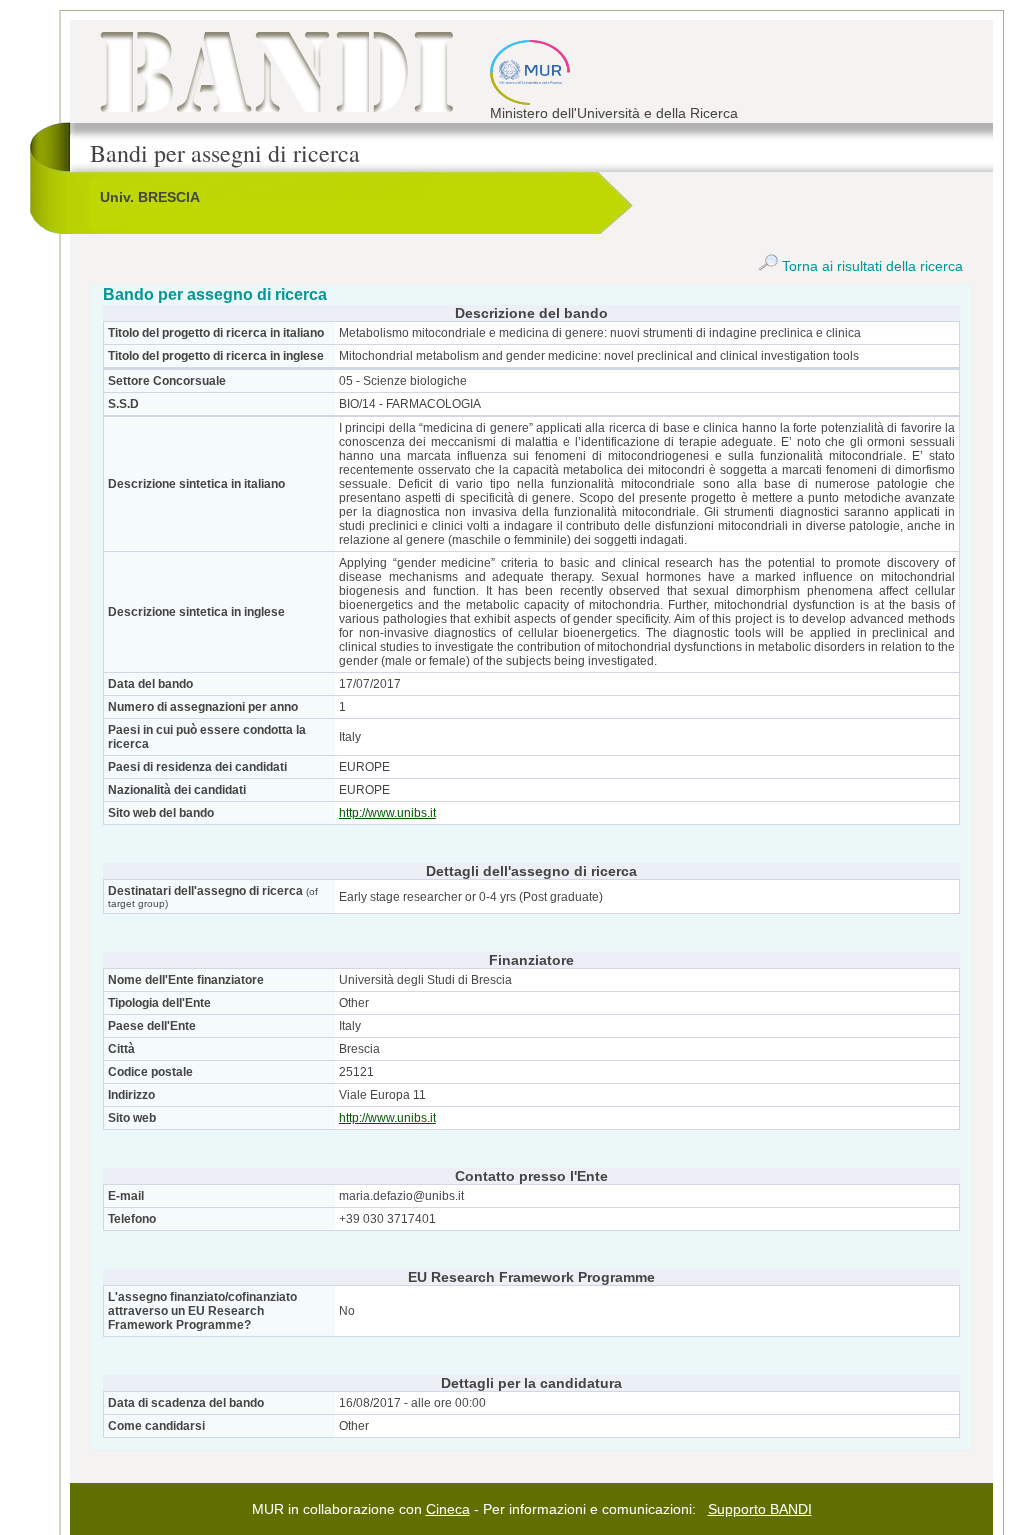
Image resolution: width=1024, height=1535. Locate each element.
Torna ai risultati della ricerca (870, 266)
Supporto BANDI (760, 1509)
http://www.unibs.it (387, 813)
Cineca (448, 1509)
